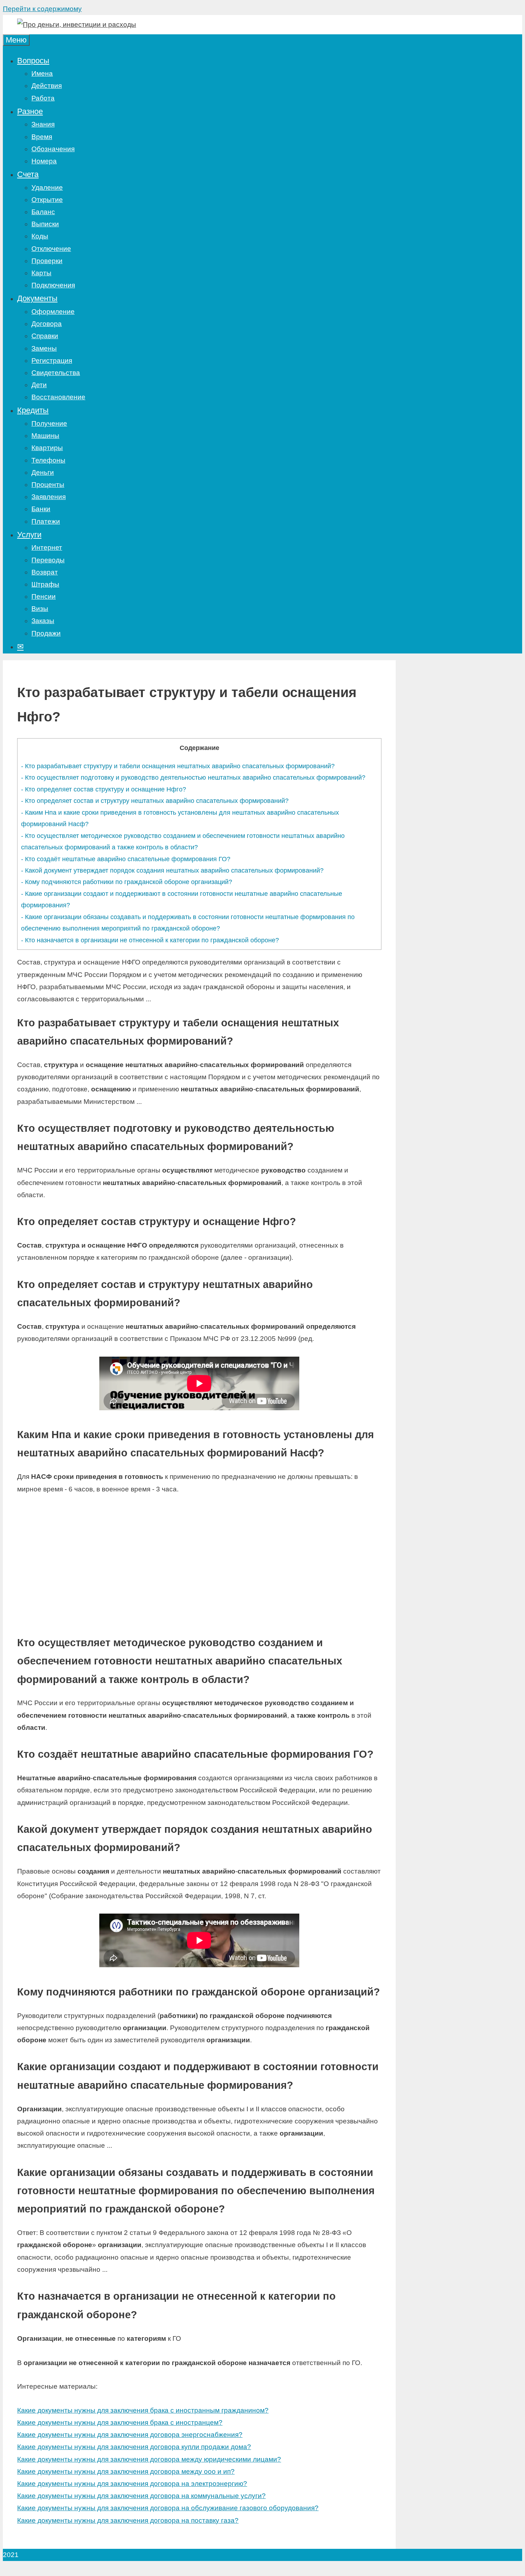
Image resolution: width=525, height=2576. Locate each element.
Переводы (48, 560)
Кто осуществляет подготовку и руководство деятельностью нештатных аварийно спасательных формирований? (193, 778)
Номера (44, 161)
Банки (41, 509)
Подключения (53, 285)
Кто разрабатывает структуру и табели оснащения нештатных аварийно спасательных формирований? (178, 766)
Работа (43, 98)
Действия (47, 86)
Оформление (53, 312)
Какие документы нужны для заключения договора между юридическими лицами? (149, 2459)
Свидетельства (56, 373)
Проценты (48, 485)
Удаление (47, 187)
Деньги (43, 472)
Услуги (29, 535)
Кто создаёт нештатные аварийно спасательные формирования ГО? (126, 859)
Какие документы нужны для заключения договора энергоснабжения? (130, 2435)
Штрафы (45, 584)
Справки (45, 336)
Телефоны (48, 460)
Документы (37, 298)
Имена (42, 73)
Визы (40, 609)
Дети (39, 385)
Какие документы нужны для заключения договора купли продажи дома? (134, 2447)
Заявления (49, 497)
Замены (44, 348)
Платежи (46, 521)
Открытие (47, 200)
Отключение (51, 249)
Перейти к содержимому (42, 9)
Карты (41, 273)
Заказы (43, 621)
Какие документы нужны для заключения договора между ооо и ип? (126, 2471)
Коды (40, 236)
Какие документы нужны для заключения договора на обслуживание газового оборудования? (168, 2508)
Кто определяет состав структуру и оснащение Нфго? (104, 789)
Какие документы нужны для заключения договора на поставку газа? (128, 2520)
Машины (45, 436)
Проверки (47, 261)
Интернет (47, 547)
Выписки (45, 224)
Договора (47, 324)
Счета (28, 174)
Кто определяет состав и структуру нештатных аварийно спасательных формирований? (155, 801)
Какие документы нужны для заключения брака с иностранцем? (120, 2422)
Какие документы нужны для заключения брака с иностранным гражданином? (143, 2410)
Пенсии (44, 596)
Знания (43, 124)
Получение (49, 423)
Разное (30, 111)
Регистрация (52, 361)
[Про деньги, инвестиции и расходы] (77, 24)
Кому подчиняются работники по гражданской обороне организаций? (127, 882)
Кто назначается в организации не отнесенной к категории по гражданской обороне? (150, 940)
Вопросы (33, 61)
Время (42, 137)
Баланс (43, 212)
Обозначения (53, 149)
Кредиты (33, 410)
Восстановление (58, 397)
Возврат (45, 572)
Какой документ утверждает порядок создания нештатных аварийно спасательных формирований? (172, 870)
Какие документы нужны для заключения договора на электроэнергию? (132, 2484)
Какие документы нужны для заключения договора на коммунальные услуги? (141, 2496)
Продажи (46, 633)
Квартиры (47, 448)
